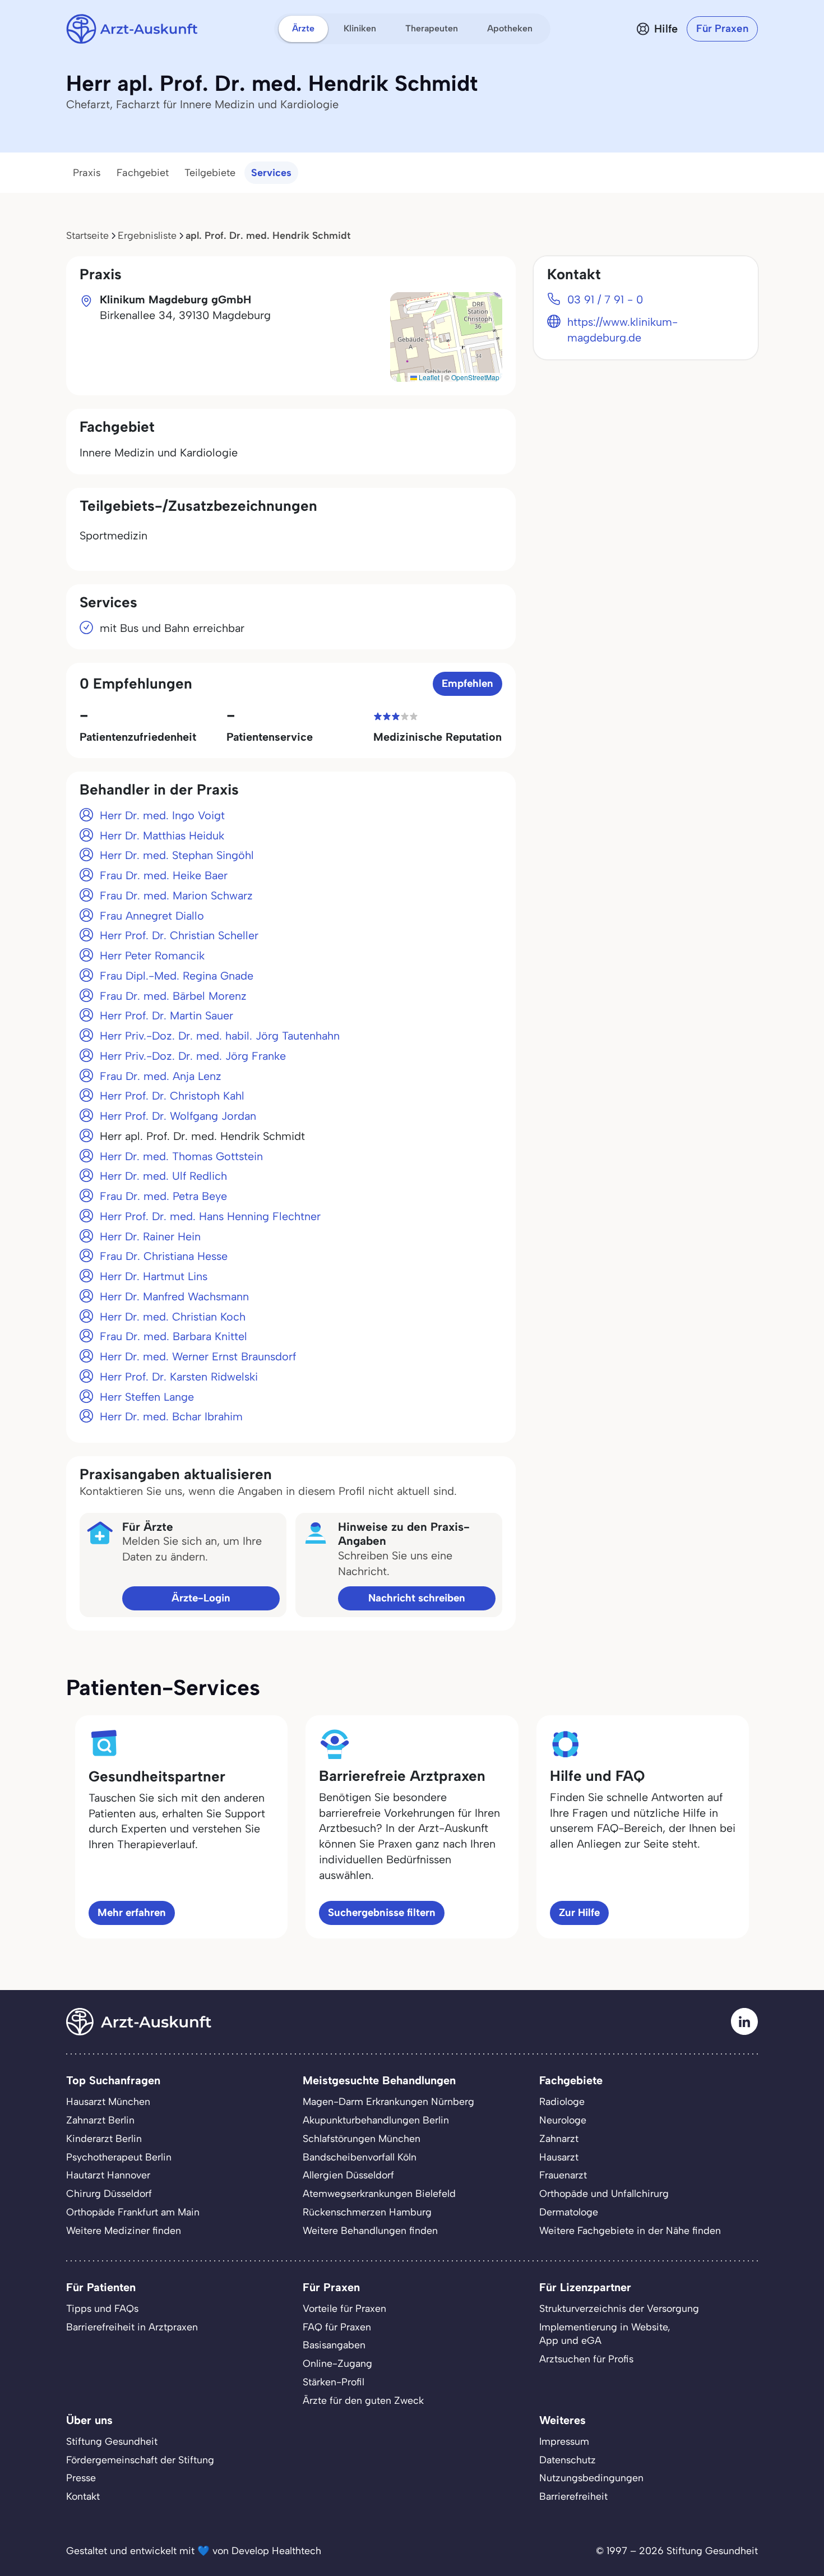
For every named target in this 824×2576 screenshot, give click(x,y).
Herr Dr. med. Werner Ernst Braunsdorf (198, 1356)
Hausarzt (559, 2157)
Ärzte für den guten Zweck (363, 2400)
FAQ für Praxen (337, 2327)
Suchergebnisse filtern (382, 1912)
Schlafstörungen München (362, 2138)
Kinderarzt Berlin (104, 2138)
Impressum (564, 2441)
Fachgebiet (143, 173)
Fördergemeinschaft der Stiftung (140, 2460)
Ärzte (303, 28)
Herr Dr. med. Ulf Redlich (163, 1176)
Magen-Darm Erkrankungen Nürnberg (388, 2101)
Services (271, 173)
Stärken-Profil (334, 2382)
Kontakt (83, 2496)
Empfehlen (467, 683)
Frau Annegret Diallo (152, 916)
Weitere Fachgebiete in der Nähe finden (630, 2230)
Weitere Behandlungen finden (370, 2230)
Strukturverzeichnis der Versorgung (619, 2308)
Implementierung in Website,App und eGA (605, 2334)
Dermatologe (569, 2212)
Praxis (87, 173)
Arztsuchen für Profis (586, 2359)
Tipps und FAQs (102, 2308)
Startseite (87, 235)
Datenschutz (568, 2460)
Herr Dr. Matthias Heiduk (162, 835)
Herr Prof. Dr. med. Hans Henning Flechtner (210, 1216)
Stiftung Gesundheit (112, 2441)
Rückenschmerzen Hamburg (367, 2212)
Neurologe (563, 2120)
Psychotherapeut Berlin (119, 2157)
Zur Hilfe (579, 1912)
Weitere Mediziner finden (124, 2230)
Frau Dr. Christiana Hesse (164, 1256)
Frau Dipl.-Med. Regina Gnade (177, 976)
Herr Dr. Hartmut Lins (154, 1276)
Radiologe (562, 2101)
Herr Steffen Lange (147, 1397)
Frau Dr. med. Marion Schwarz (176, 895)
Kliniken (360, 28)
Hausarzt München (108, 2101)
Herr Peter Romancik (152, 955)
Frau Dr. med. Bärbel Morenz (173, 996)
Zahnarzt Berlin (100, 2120)
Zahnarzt (559, 2138)
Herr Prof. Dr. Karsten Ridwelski (179, 1377)
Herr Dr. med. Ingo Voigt (162, 815)
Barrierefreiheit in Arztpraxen (132, 2327)
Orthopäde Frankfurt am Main (133, 2212)
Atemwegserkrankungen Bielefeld (379, 2193)
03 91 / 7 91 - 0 (605, 299)
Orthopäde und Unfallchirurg (604, 2193)
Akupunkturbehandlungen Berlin (376, 2120)
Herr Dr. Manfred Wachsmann (174, 1296)
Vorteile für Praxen (344, 2308)
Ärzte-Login (201, 1598)
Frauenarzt (563, 2175)
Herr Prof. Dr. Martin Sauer (166, 1015)
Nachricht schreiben (417, 1598)
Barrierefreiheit (573, 2496)
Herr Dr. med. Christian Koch (173, 1317)
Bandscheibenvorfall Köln (360, 2157)
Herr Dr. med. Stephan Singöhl (177, 855)
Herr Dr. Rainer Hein (150, 1236)
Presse (81, 2478)
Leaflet (428, 377)
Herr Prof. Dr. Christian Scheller (179, 935)
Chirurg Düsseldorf (109, 2193)
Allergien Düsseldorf (348, 2175)
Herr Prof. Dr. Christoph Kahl (172, 1096)
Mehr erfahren (132, 1912)
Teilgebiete (210, 173)
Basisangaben (334, 2345)
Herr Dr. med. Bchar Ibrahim (171, 1416)
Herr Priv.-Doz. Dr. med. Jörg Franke (193, 1056)
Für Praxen (722, 28)
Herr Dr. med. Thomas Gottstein (181, 1156)
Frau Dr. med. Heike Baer (164, 875)
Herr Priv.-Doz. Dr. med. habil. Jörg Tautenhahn (220, 1036)
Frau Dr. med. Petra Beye (163, 1196)
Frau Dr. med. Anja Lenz (161, 1076)
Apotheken (510, 28)
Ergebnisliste (147, 235)
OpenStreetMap (475, 377)
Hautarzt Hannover (108, 2175)
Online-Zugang (337, 2363)
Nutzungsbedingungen (591, 2478)
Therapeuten (432, 28)
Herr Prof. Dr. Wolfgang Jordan (178, 1116)
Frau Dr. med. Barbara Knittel (173, 1336)
